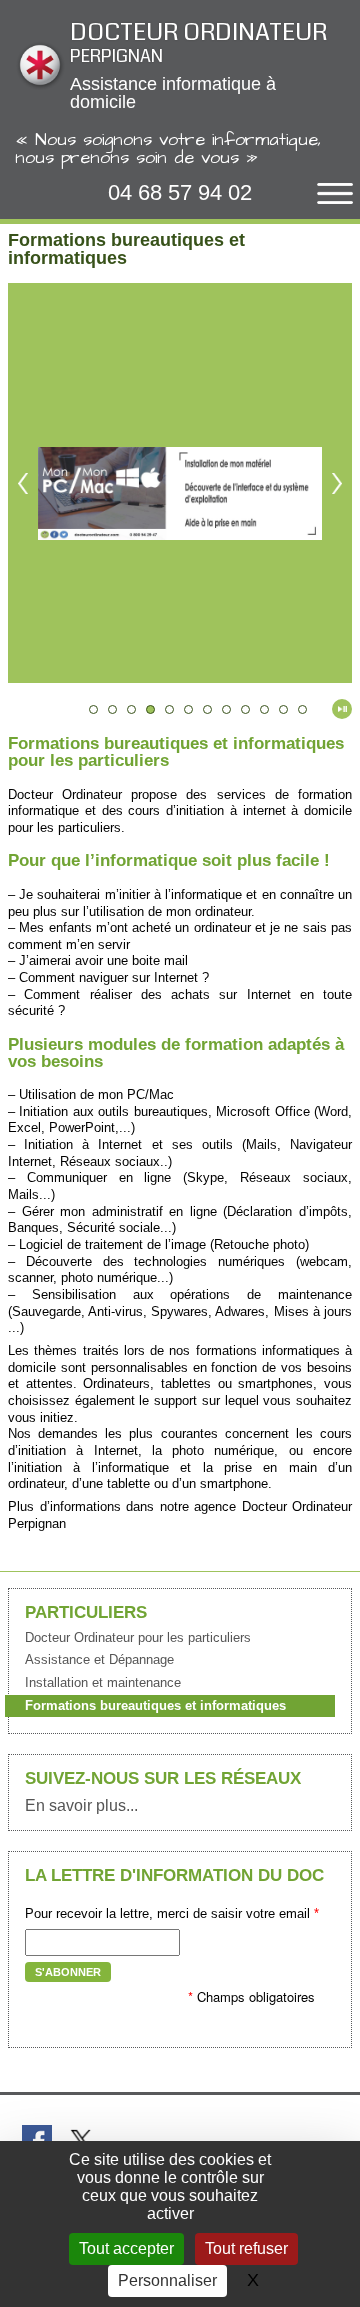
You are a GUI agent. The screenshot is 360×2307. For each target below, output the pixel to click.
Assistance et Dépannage (99, 1659)
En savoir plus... (81, 1806)
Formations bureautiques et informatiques (155, 1705)
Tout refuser (246, 2248)
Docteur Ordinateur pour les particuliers (138, 1637)
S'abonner (68, 1972)
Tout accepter (126, 2248)
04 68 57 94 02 (180, 192)
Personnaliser (167, 2280)
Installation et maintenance (103, 1682)
